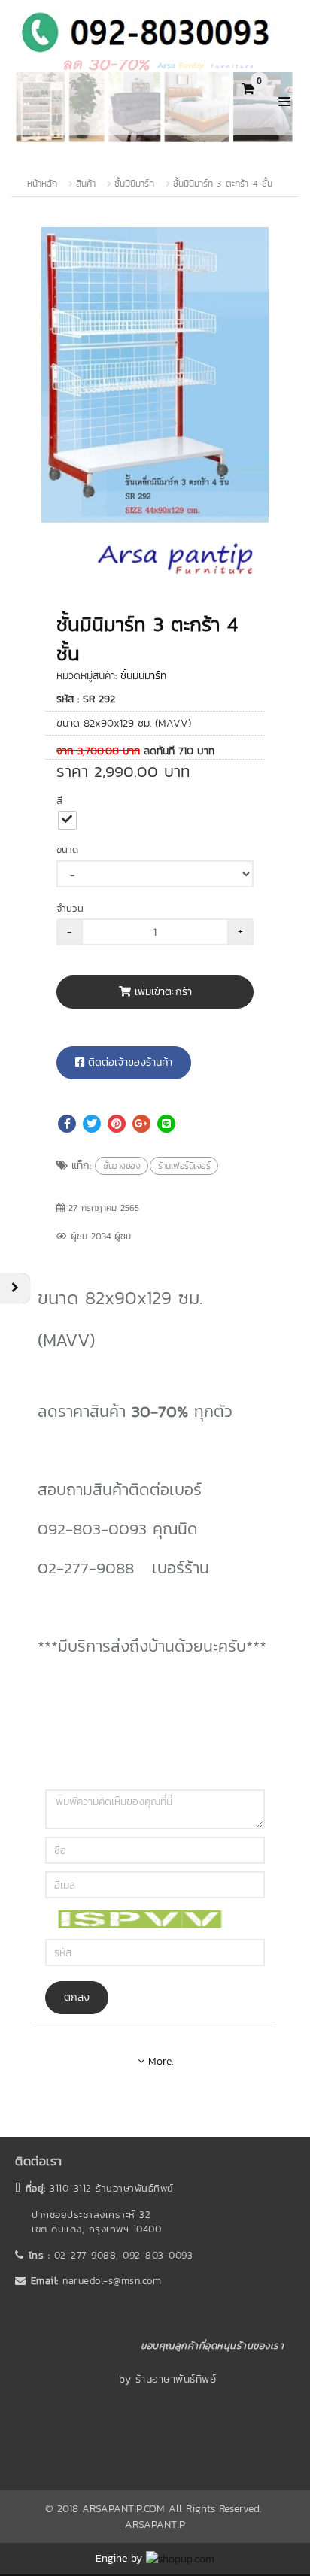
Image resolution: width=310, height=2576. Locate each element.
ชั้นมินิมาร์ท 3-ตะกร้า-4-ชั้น (223, 184)
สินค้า (86, 184)
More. (159, 2061)
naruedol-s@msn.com (112, 2281)
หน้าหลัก (42, 184)
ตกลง (77, 1997)
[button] (255, 241)
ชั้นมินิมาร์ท (134, 184)
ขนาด (67, 850)
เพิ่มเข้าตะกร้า (161, 992)
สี (59, 801)
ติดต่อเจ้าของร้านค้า (128, 1062)
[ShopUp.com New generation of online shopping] (180, 2558)
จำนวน (70, 908)
